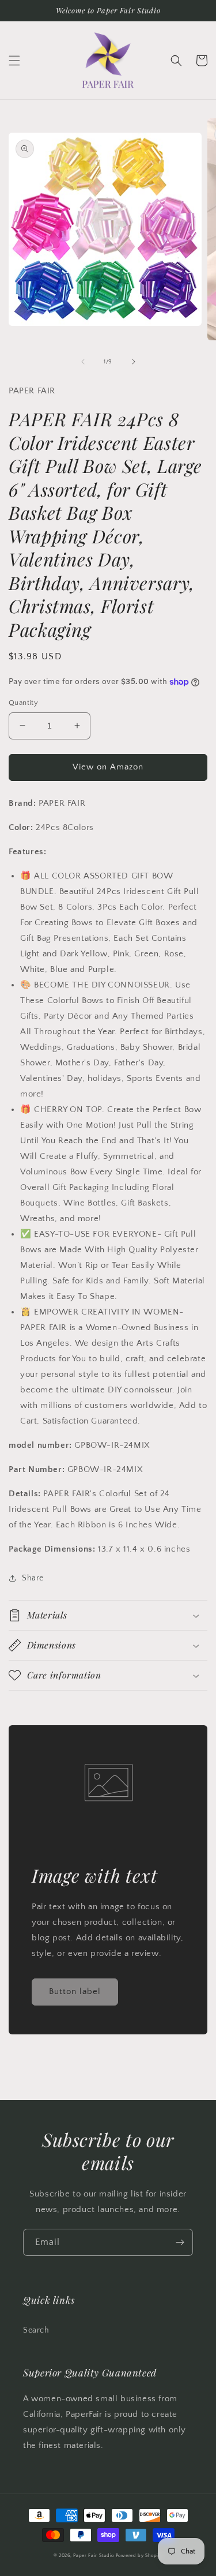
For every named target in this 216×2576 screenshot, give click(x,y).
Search (36, 2330)
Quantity (23, 703)
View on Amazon (108, 767)
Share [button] (33, 1578)
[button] (14, 61)
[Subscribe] (180, 2242)
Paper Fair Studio (94, 2556)
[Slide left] (83, 362)
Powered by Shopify (139, 2556)
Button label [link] (75, 1991)
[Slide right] (134, 362)
